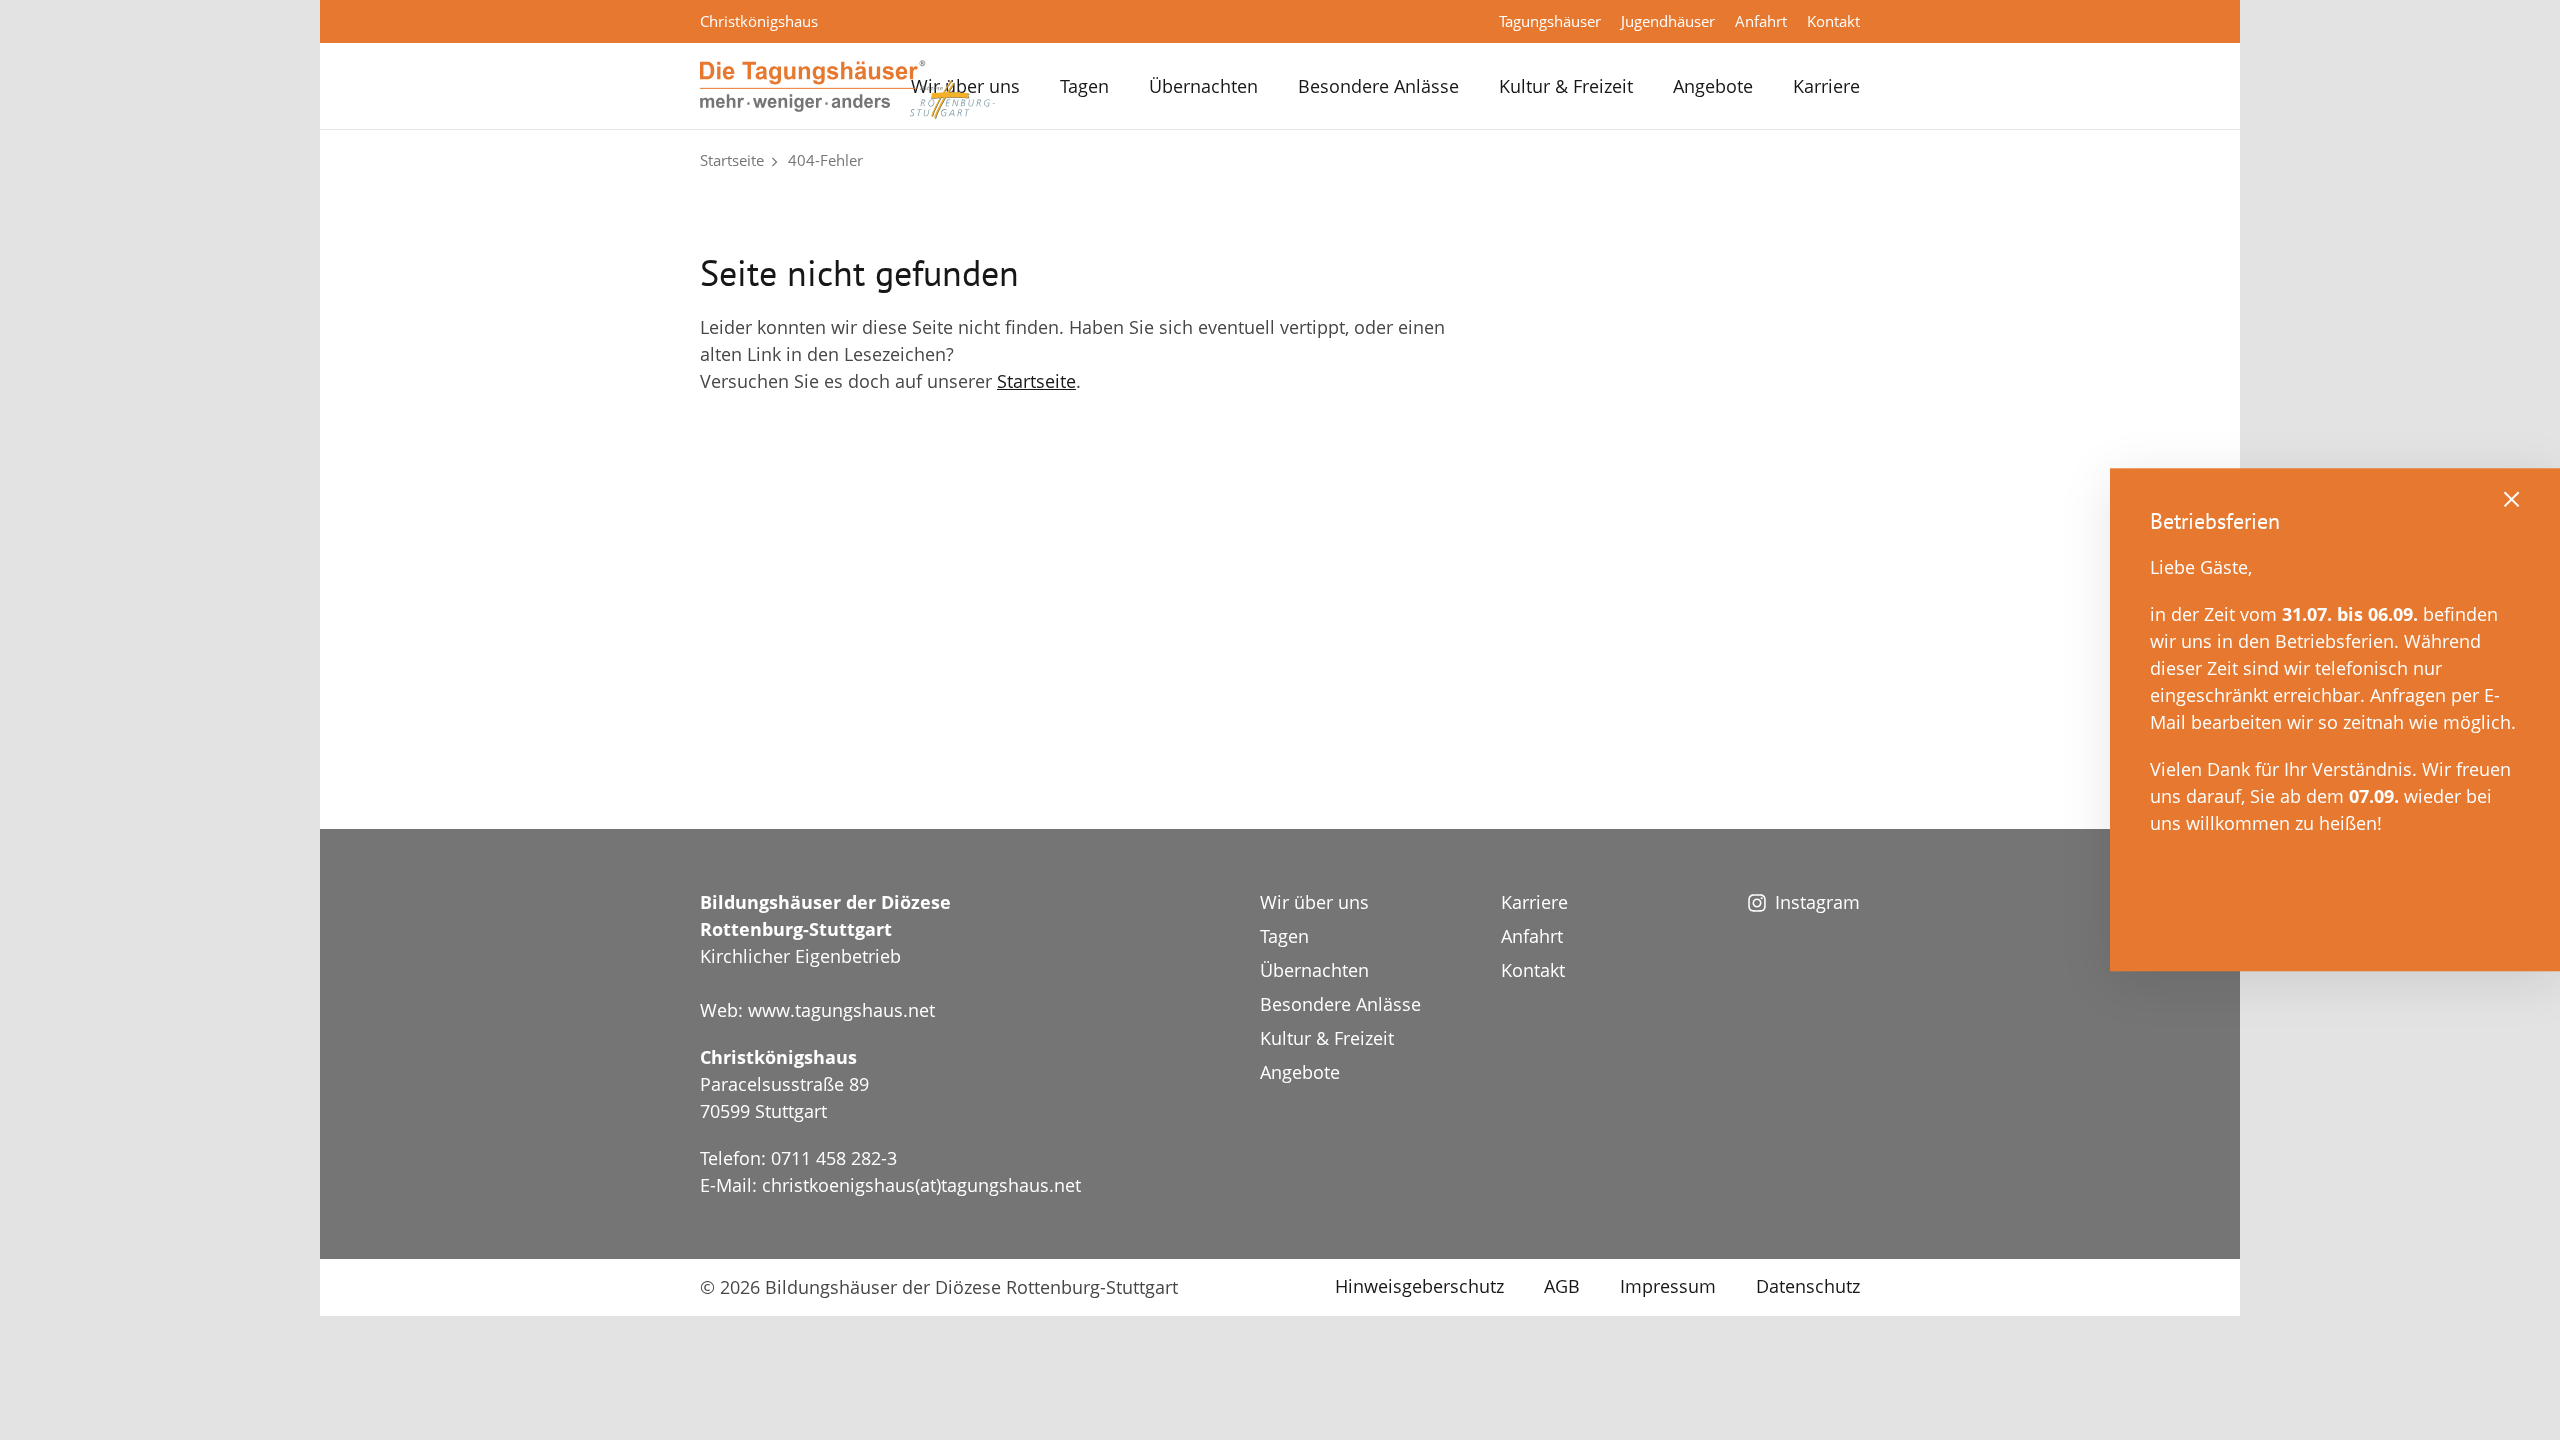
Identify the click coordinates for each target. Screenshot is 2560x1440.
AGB (1562, 1286)
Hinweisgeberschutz (1419, 1286)
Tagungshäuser (1550, 21)
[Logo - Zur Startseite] (847, 88)
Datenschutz (1808, 1286)
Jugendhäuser (1668, 21)
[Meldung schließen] (2512, 498)
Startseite (732, 160)
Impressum (1668, 1286)
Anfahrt (1761, 21)
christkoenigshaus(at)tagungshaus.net (921, 1185)
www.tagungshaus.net (841, 1010)
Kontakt (1833, 21)
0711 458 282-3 (834, 1158)
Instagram (1817, 902)
